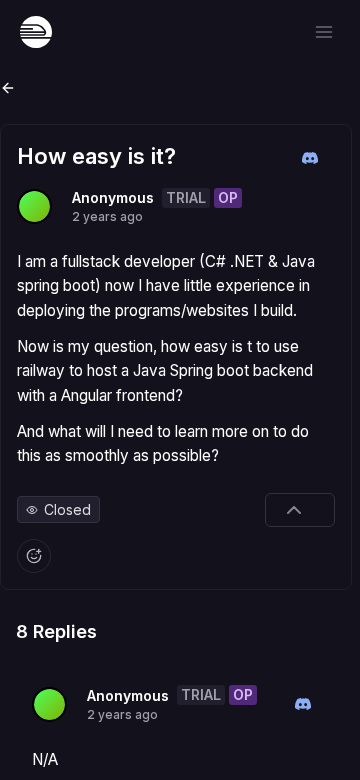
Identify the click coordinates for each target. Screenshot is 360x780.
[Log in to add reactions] (34, 556)
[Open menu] (324, 32)
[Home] (36, 32)
